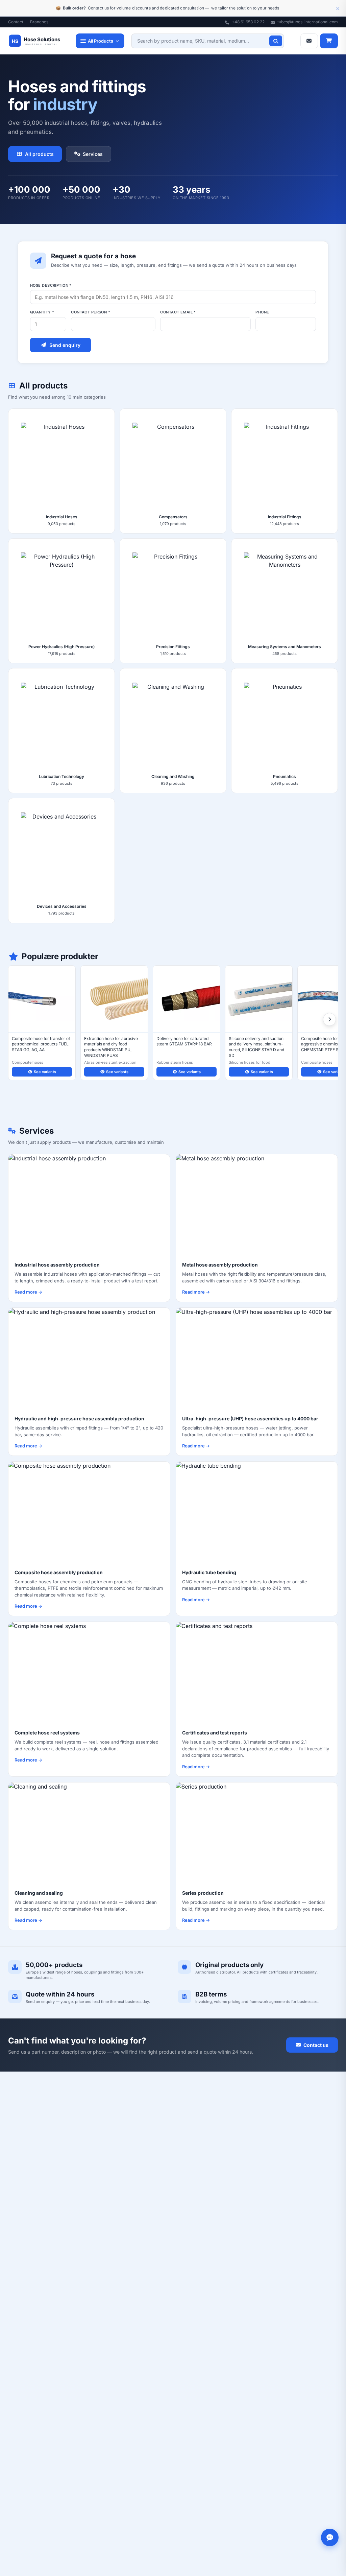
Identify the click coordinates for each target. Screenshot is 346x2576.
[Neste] (329, 1019)
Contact (16, 22)
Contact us (316, 2045)
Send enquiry (65, 345)
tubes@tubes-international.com (307, 22)
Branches (39, 22)
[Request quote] (309, 41)
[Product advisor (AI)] (330, 2537)
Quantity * (42, 312)
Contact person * (91, 312)
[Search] (276, 41)
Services (93, 154)
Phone (262, 312)
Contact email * (178, 312)
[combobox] (208, 41)
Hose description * (51, 285)
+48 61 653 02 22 (248, 22)
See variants (45, 1072)
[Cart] (329, 41)
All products (39, 154)
